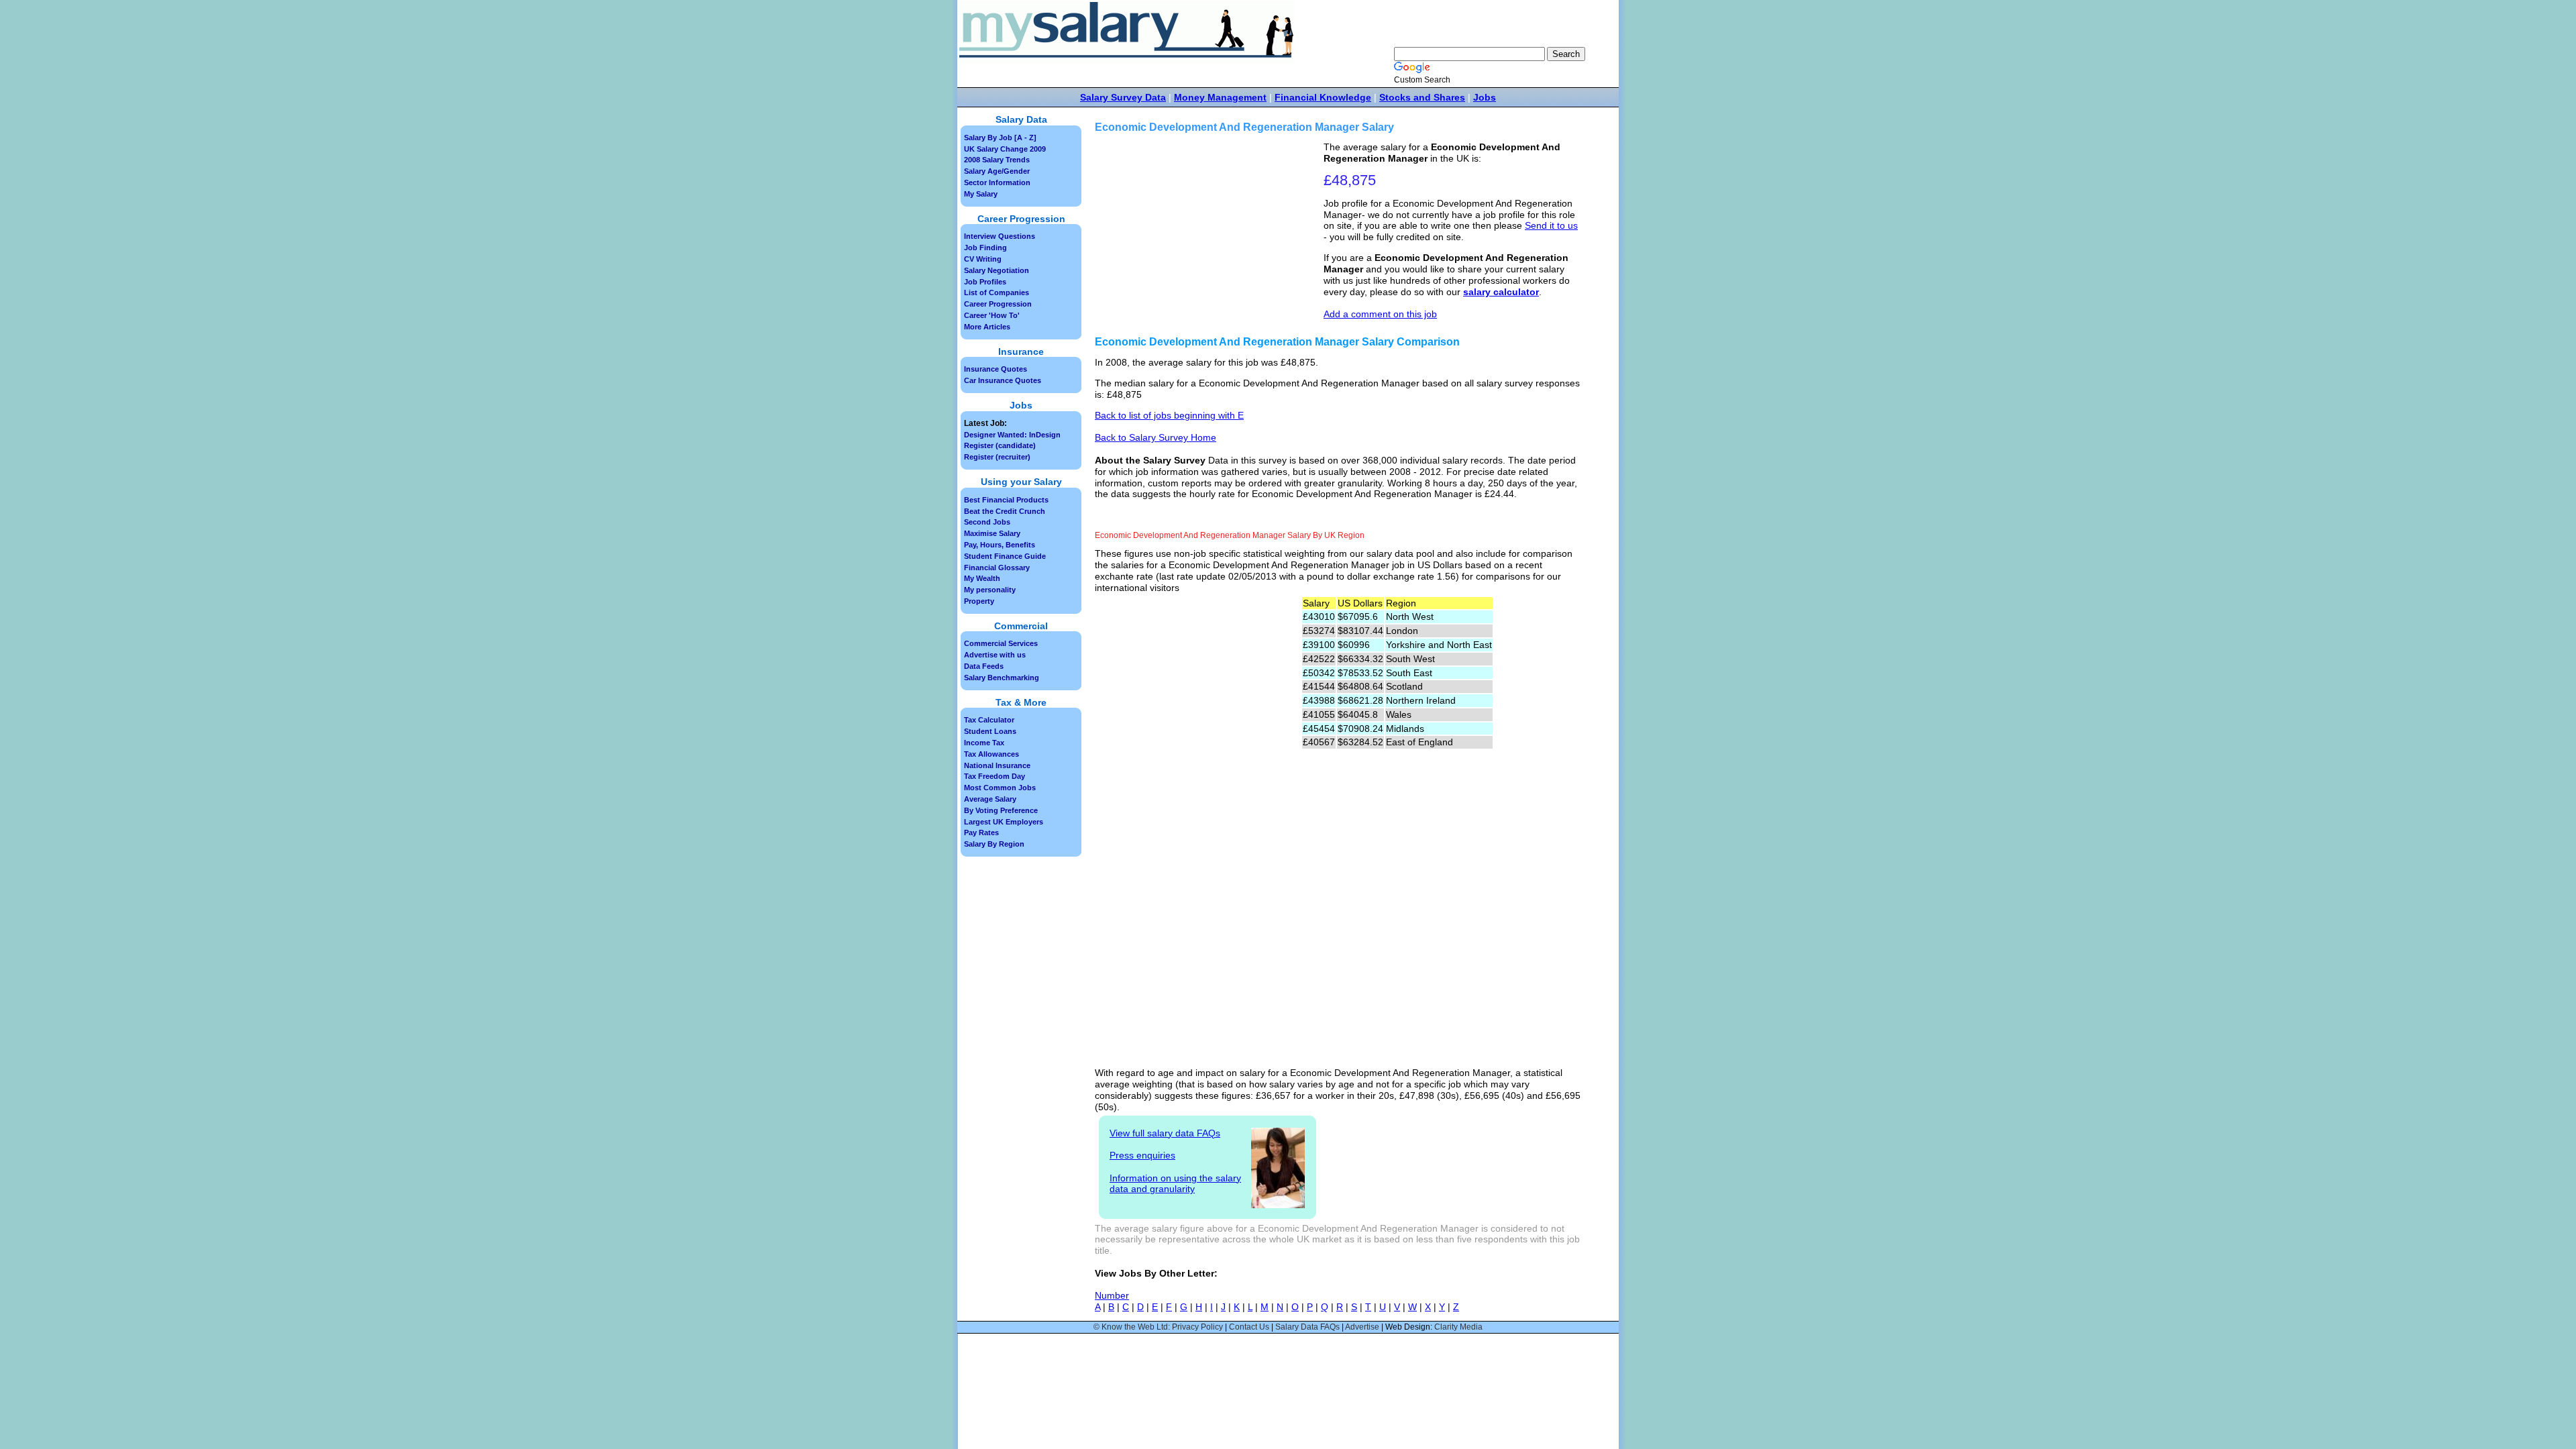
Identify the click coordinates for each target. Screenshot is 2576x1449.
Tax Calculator (989, 720)
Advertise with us (995, 655)
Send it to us (1551, 225)
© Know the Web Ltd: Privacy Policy (1158, 1327)
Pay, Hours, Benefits (1000, 545)
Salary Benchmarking (1002, 678)
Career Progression (998, 304)
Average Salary (990, 799)
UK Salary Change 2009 (1005, 149)
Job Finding (985, 248)
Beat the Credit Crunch (1005, 511)
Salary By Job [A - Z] (1000, 138)
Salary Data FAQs (1307, 1327)
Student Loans (990, 731)
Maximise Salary (992, 533)
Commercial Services (1001, 643)
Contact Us (1249, 1327)
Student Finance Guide (1005, 556)
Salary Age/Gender (997, 171)
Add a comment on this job (1380, 314)
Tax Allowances (991, 754)
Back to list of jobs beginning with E (1169, 415)
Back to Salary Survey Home (1156, 437)
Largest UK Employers (1004, 822)
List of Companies (997, 292)
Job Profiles (985, 282)
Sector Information (997, 182)
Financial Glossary (997, 568)
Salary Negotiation (997, 270)
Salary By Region (994, 844)
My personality (990, 590)
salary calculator (1501, 292)
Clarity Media (1458, 1327)
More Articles (987, 327)
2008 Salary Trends (997, 160)
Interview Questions (1000, 236)
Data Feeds (984, 666)
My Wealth (982, 578)
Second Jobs (987, 522)
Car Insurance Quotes (1003, 380)
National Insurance (997, 765)
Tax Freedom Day (995, 776)
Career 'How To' (992, 315)
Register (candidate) (1000, 445)
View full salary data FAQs (1165, 1133)
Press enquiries (1142, 1155)
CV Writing (983, 259)
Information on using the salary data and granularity (1175, 1184)
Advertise (1362, 1327)
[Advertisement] (1211, 235)
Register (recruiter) (997, 457)
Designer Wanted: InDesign (1012, 435)
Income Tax (984, 743)
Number (1112, 1295)
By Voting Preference (1001, 810)
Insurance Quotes (996, 369)
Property (979, 601)
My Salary (981, 194)
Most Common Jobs (1000, 788)
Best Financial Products (1006, 500)
